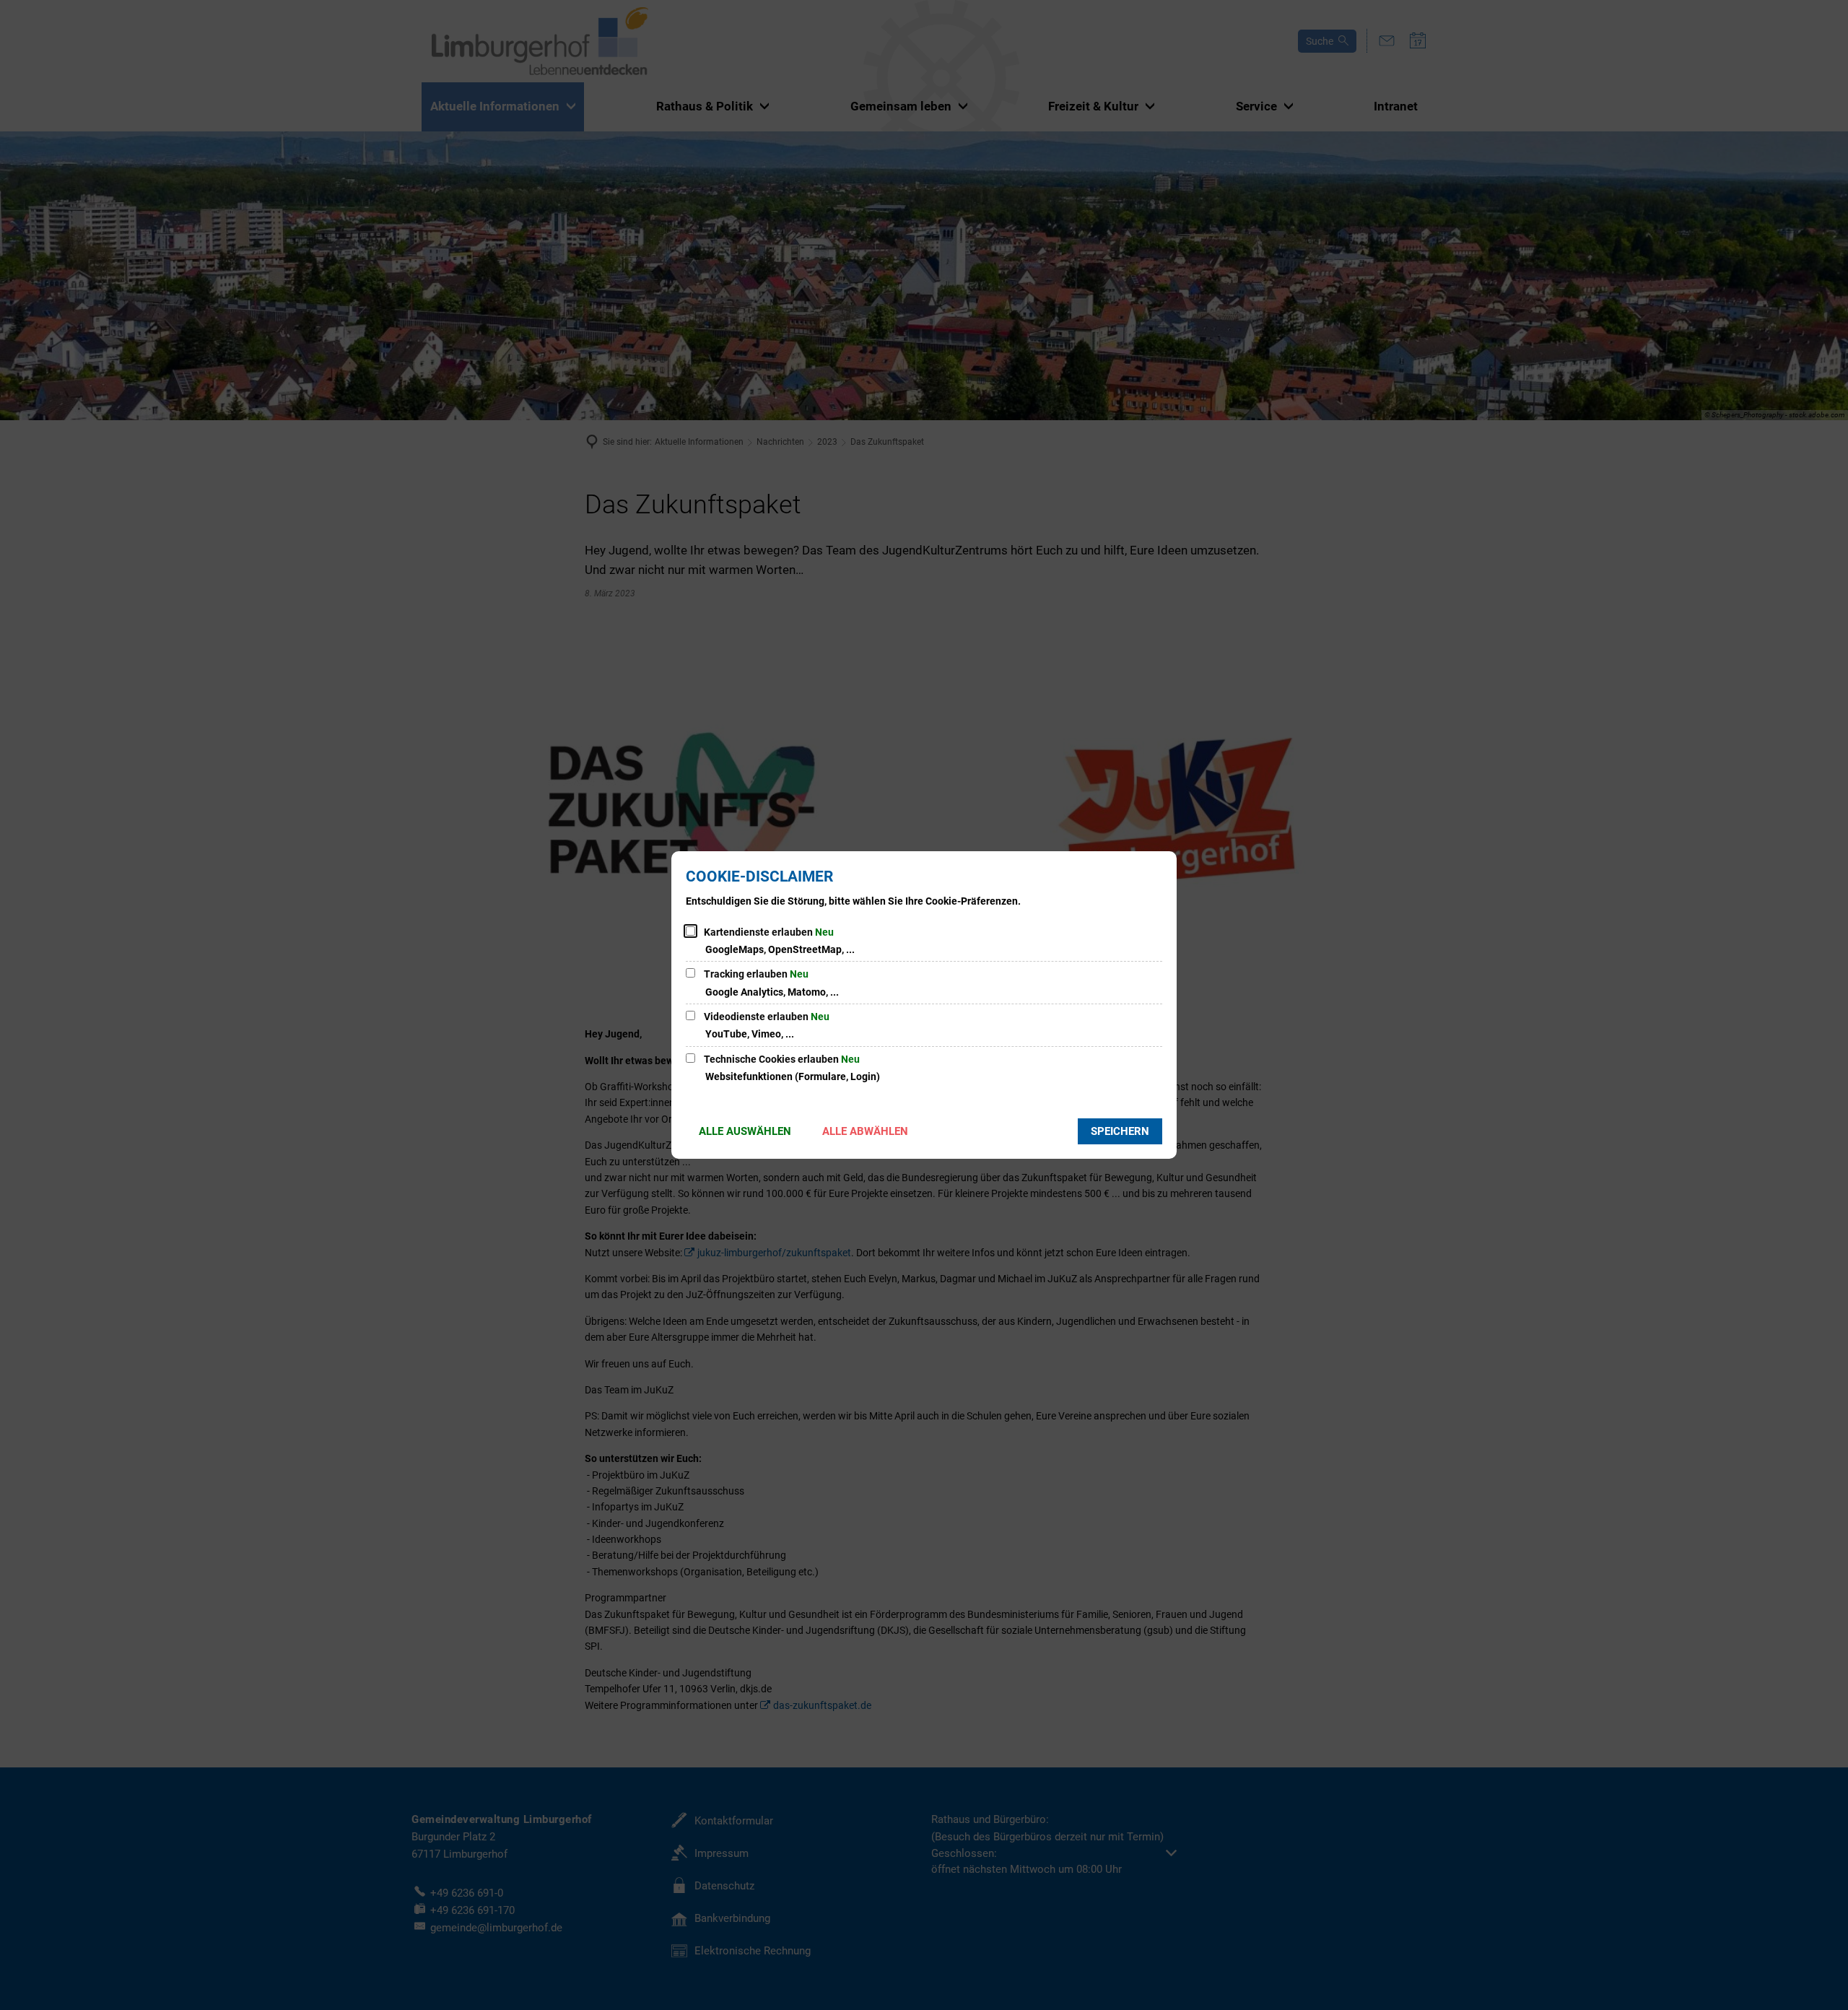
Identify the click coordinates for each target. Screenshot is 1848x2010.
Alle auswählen (745, 1131)
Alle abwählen (865, 1131)
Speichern (1120, 1131)
